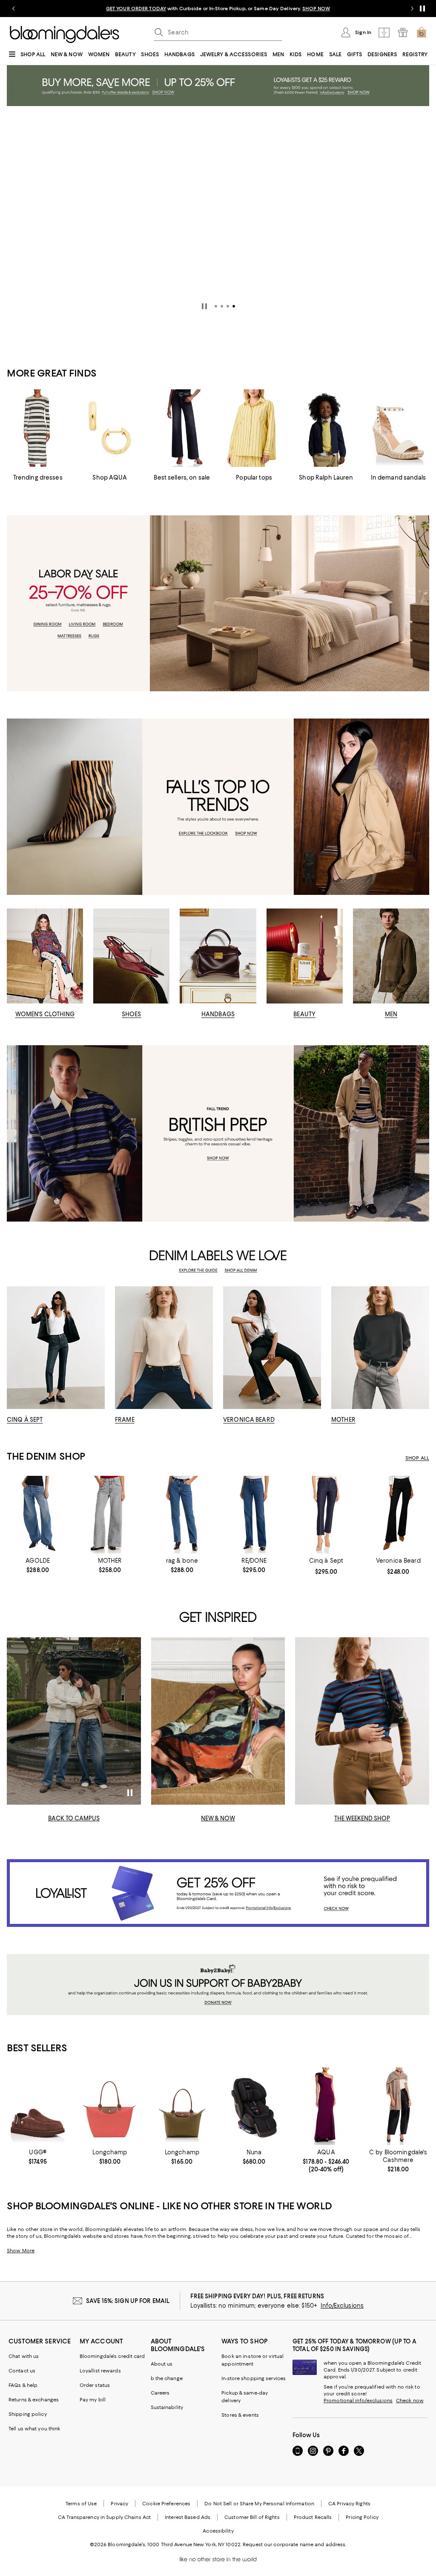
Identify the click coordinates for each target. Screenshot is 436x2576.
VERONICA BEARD (249, 1420)
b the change (167, 2378)
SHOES (132, 1014)
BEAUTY (304, 1014)
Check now (410, 2401)
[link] (38, 1565)
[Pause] (422, 9)
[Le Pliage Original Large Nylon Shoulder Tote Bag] (110, 2106)
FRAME (125, 1420)
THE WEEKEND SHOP (362, 1818)
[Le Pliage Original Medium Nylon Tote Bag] (182, 2106)
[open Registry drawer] (403, 32)
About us (162, 2364)
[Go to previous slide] (14, 9)
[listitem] (218, 9)
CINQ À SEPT (25, 1420)
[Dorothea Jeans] (326, 1515)
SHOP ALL (417, 1458)
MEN (391, 1014)
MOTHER (343, 1420)
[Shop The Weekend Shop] (362, 1721)
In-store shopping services (254, 2378)
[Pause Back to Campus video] (129, 1793)
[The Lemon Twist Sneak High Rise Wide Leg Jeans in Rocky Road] (110, 1515)
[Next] (419, 208)
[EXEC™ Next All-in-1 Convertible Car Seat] (254, 2106)
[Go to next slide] (412, 9)
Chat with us (24, 2356)
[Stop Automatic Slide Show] (204, 306)
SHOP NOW (316, 9)
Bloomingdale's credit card (112, 2356)
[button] (216, 306)
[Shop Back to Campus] (74, 1721)
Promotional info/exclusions (358, 2401)
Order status (95, 2385)
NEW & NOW (218, 1818)
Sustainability (167, 2407)
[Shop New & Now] (218, 1721)
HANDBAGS (218, 1014)
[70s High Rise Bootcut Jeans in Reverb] (254, 1515)
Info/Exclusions (342, 2306)
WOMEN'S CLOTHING (45, 1014)
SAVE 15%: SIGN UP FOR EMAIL (128, 2301)
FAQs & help (23, 2385)
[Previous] (17, 208)
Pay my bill (93, 2400)
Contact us (22, 2371)
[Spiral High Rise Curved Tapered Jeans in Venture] (38, 1515)
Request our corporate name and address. (294, 2544)
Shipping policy (28, 2414)
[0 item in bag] (422, 32)
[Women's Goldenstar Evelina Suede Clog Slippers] (38, 2106)
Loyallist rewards (100, 2371)
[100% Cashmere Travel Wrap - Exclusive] (398, 2106)
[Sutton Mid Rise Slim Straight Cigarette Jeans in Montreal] (182, 1515)
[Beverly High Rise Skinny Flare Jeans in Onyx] (398, 1515)
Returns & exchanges (34, 2400)
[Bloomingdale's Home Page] (65, 34)
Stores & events (240, 2415)
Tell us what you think (34, 2429)
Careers (160, 2393)
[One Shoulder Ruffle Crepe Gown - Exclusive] (326, 2106)
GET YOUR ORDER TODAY (136, 9)
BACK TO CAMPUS (74, 1818)
